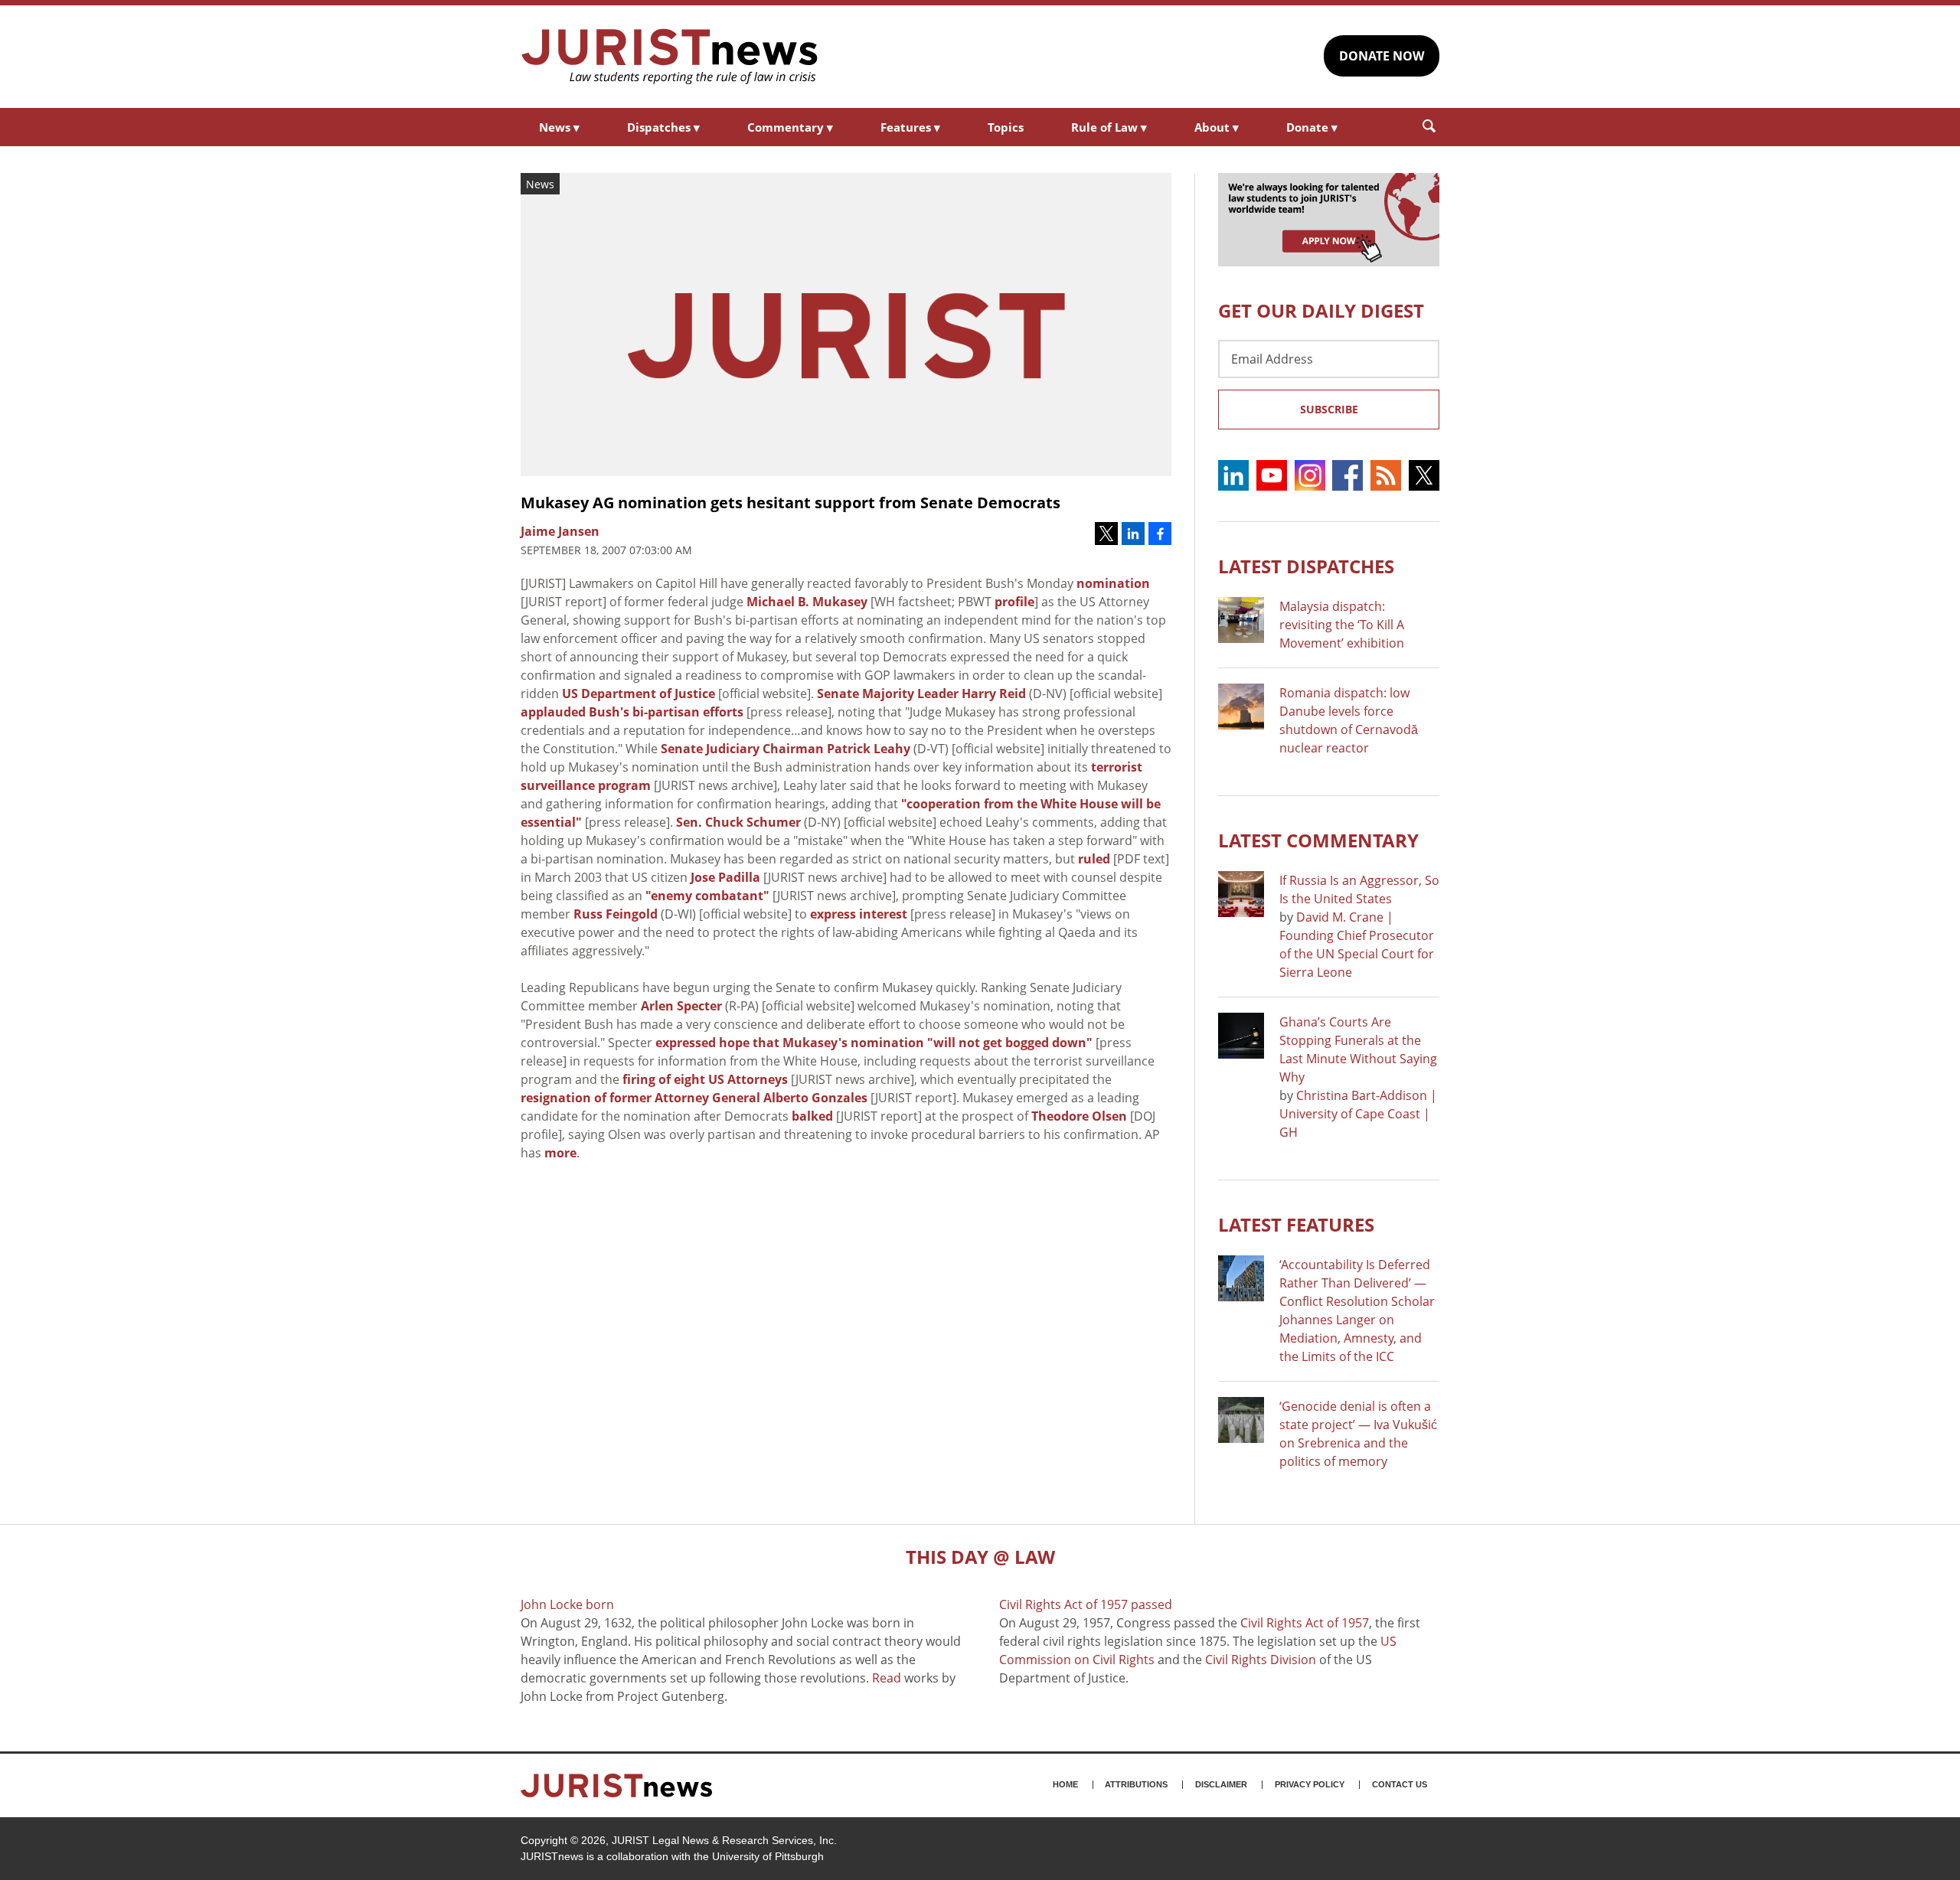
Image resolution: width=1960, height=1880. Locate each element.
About (1217, 127)
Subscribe (1329, 409)
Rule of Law (1109, 127)
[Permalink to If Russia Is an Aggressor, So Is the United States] (1241, 894)
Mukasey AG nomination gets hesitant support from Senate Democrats (791, 503)
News (559, 127)
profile (1014, 602)
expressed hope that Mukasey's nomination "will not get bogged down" (874, 1043)
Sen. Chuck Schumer (738, 822)
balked (812, 1116)
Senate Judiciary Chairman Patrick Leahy (786, 749)
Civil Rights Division (1261, 1660)
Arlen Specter (681, 1006)
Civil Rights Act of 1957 (1305, 1623)
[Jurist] (670, 57)
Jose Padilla (725, 877)
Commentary (790, 127)
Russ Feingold (616, 914)
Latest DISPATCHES (1306, 566)
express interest (859, 914)
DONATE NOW (1382, 56)
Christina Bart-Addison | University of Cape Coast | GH (1358, 1114)
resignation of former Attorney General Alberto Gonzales (694, 1098)
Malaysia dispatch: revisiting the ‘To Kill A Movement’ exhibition (1342, 625)
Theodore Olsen (1079, 1116)
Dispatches (663, 127)
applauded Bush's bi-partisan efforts (632, 712)
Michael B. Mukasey (807, 602)
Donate (1312, 127)
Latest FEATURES (1296, 1224)
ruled (1094, 859)
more (560, 1153)
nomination (1113, 583)
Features (910, 127)
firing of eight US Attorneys (705, 1079)
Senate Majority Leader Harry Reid (921, 694)
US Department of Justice (639, 694)
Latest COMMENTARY (1318, 840)
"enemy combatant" (707, 896)
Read (887, 1678)
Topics (1006, 127)
